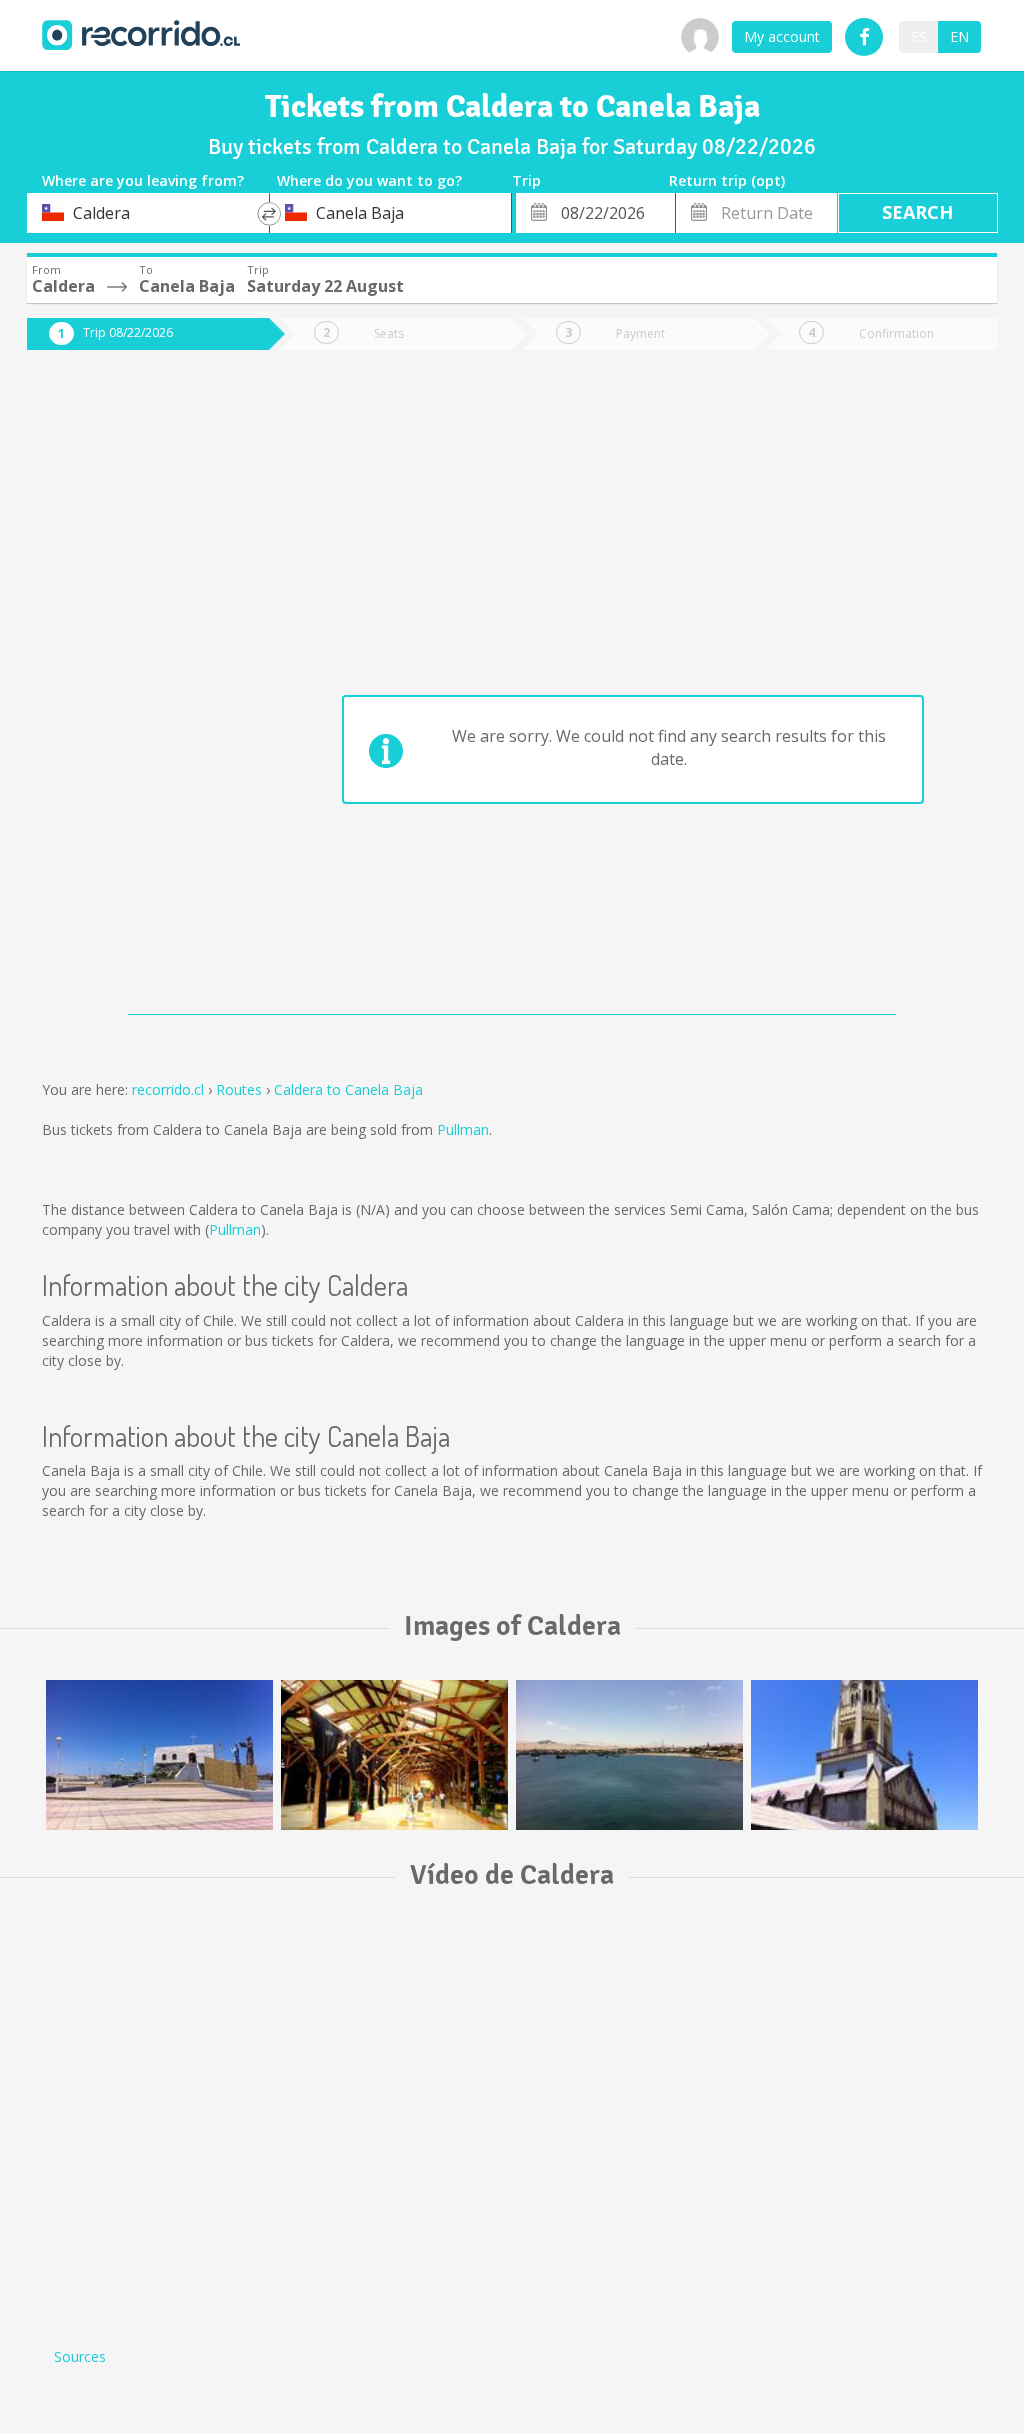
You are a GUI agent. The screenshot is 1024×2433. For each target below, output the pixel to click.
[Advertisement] (133, 692)
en (959, 36)
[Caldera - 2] (864, 1755)
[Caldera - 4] (394, 1755)
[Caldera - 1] (629, 1755)
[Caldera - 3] (159, 1755)
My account (782, 36)
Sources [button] (80, 2356)
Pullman (463, 1129)
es (919, 36)
